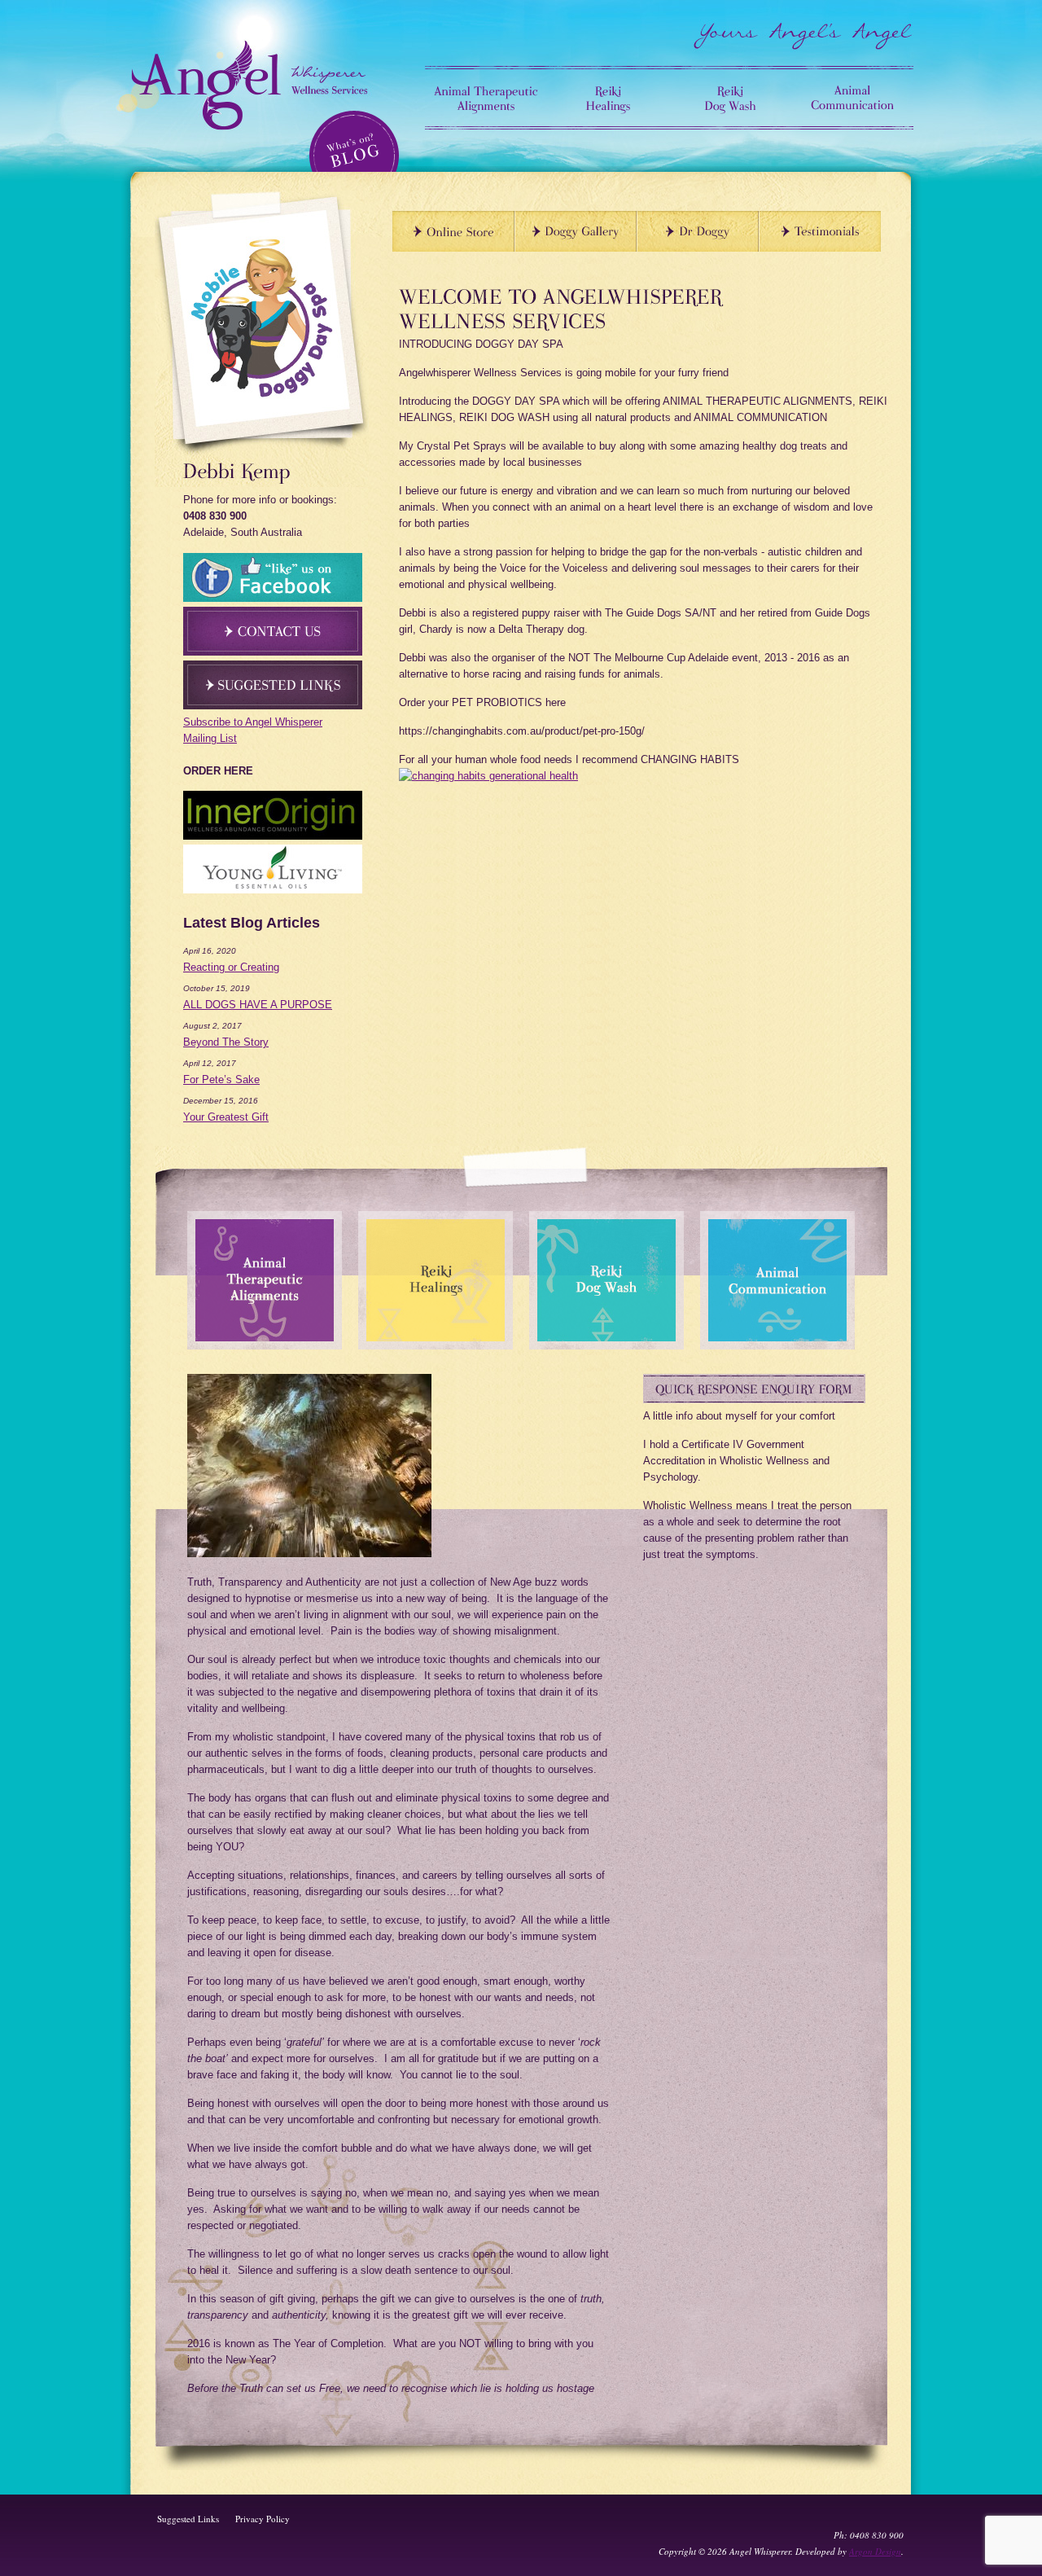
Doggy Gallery (576, 231)
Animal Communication (852, 98)
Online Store (453, 231)
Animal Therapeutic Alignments (486, 98)
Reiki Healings (608, 98)
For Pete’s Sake (221, 1080)
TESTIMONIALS (820, 231)
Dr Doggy (698, 231)
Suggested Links (188, 2519)
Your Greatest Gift (226, 1117)
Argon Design (875, 2551)
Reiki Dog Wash (730, 98)
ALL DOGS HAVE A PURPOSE (258, 1005)
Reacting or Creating (231, 967)
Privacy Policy (263, 2519)
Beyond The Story (226, 1042)
